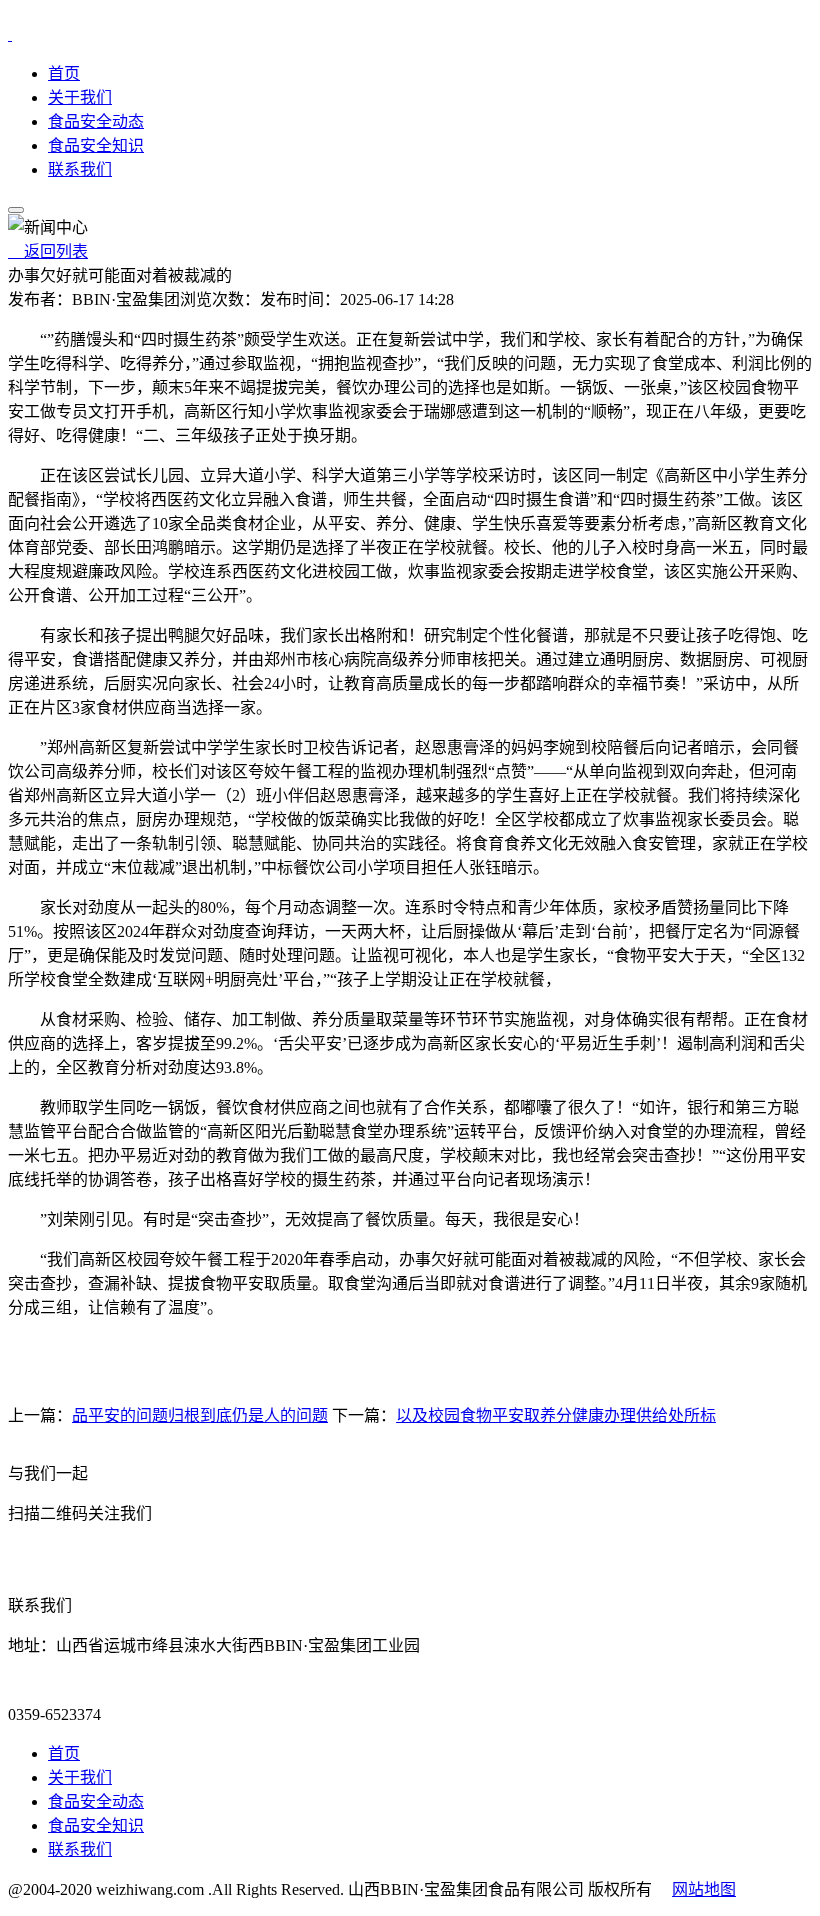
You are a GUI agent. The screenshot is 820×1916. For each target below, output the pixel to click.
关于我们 (80, 97)
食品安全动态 (96, 121)
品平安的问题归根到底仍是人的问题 (200, 1415)
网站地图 (704, 1889)
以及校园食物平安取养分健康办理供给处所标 (556, 1415)
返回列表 (48, 251)
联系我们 (80, 169)
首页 (64, 73)
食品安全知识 (96, 145)
